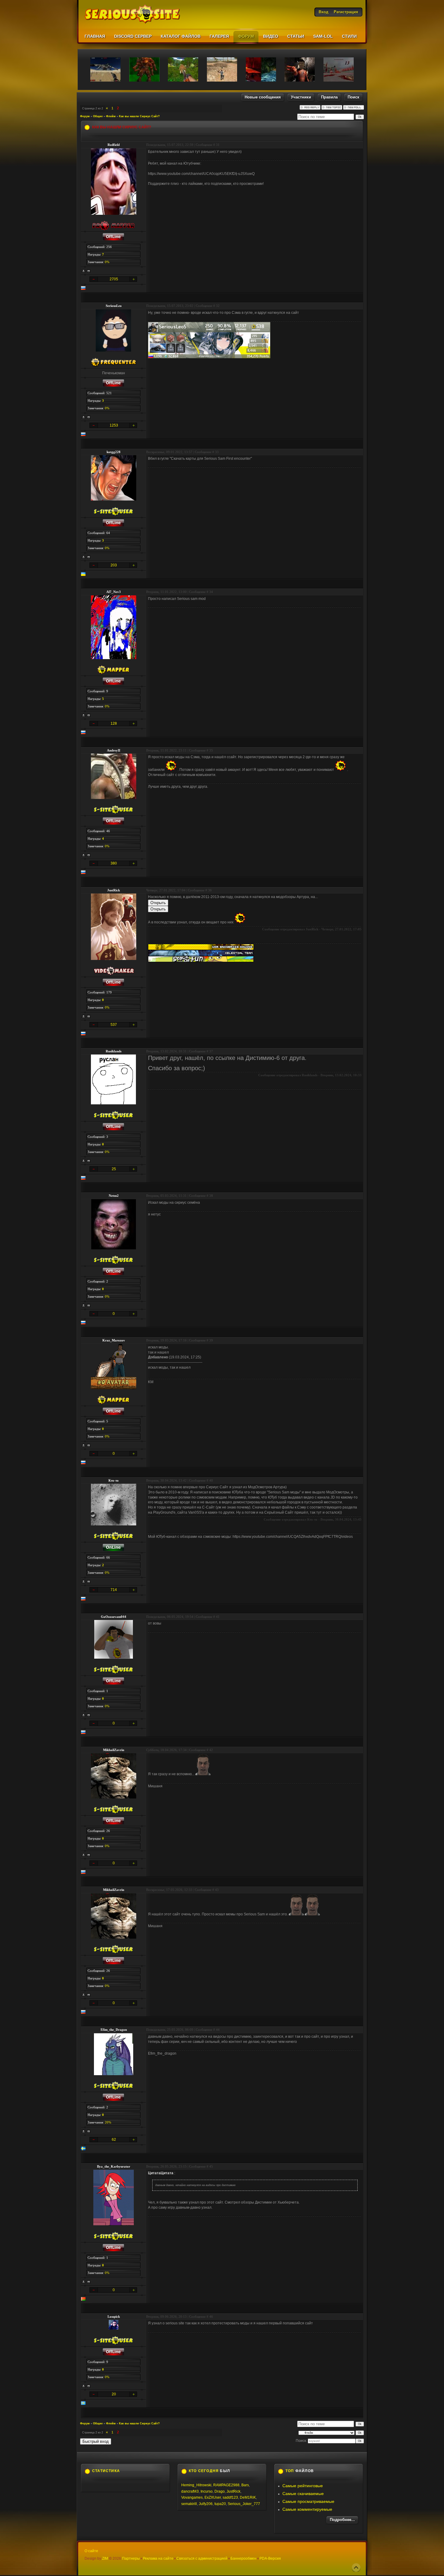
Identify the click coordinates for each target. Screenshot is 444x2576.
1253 (114, 425)
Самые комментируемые (307, 2509)
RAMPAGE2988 (226, 2485)
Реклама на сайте (158, 2558)
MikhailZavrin (114, 1750)
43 (217, 1890)
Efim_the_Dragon (114, 2030)
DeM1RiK (248, 2497)
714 (114, 1590)
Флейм (111, 116)
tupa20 (220, 2504)
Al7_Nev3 (114, 592)
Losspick (114, 2317)
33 (217, 452)
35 (211, 750)
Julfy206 (206, 2504)
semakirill (189, 2504)
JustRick (114, 890)
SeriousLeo (114, 306)
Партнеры (131, 2558)
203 (114, 565)
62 (114, 2140)
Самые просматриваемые (308, 2501)
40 (211, 1480)
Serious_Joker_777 (244, 2504)
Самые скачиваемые (303, 2494)
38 (211, 1196)
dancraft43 (190, 2491)
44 (218, 2030)
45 (211, 2166)
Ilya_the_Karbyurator (114, 2166)
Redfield (114, 145)
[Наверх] (356, 2568)
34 (211, 592)
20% (108, 2122)
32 (218, 306)
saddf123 (230, 2497)
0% (107, 262)
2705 (114, 279)
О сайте (91, 2551)
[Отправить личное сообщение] (89, 271)
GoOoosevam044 (114, 1617)
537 (114, 1025)
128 (114, 723)
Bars (245, 2485)
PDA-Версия (270, 2558)
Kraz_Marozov (114, 1340)
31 (218, 145)
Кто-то (114, 1480)
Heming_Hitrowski (196, 2485)
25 (114, 1169)
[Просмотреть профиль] (84, 271)
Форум (85, 116)
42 (211, 1750)
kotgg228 (114, 452)
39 (211, 1340)
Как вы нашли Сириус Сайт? (139, 116)
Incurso (207, 2491)
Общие (98, 116)
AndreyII (114, 750)
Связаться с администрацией (202, 2558)
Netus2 (114, 1196)
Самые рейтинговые (303, 2486)
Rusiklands (114, 1051)
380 (114, 863)
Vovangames (192, 2497)
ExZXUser (213, 2497)
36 (210, 890)
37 (211, 1051)
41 (218, 1617)
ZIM (105, 2558)
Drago (220, 2491)
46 (211, 2317)
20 (114, 2394)
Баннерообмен (243, 2558)
